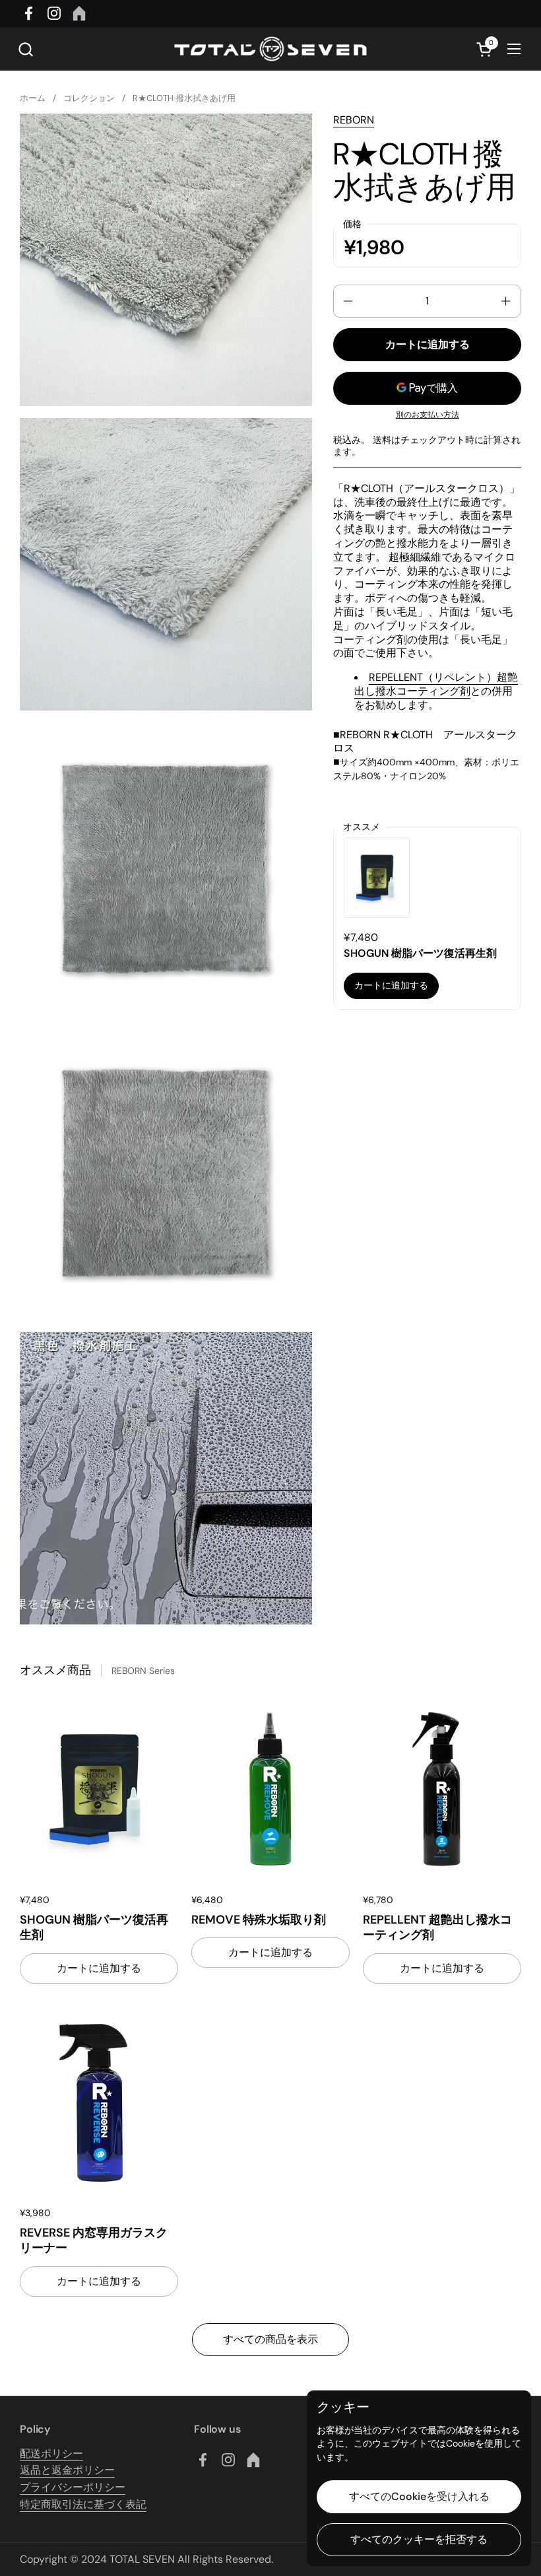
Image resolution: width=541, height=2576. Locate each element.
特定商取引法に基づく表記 (83, 2504)
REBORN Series (143, 1671)
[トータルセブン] (270, 49)
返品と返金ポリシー (67, 2470)
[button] (25, 49)
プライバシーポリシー (73, 2487)
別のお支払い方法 (428, 415)
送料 (382, 440)
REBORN (354, 120)
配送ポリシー (51, 2454)
